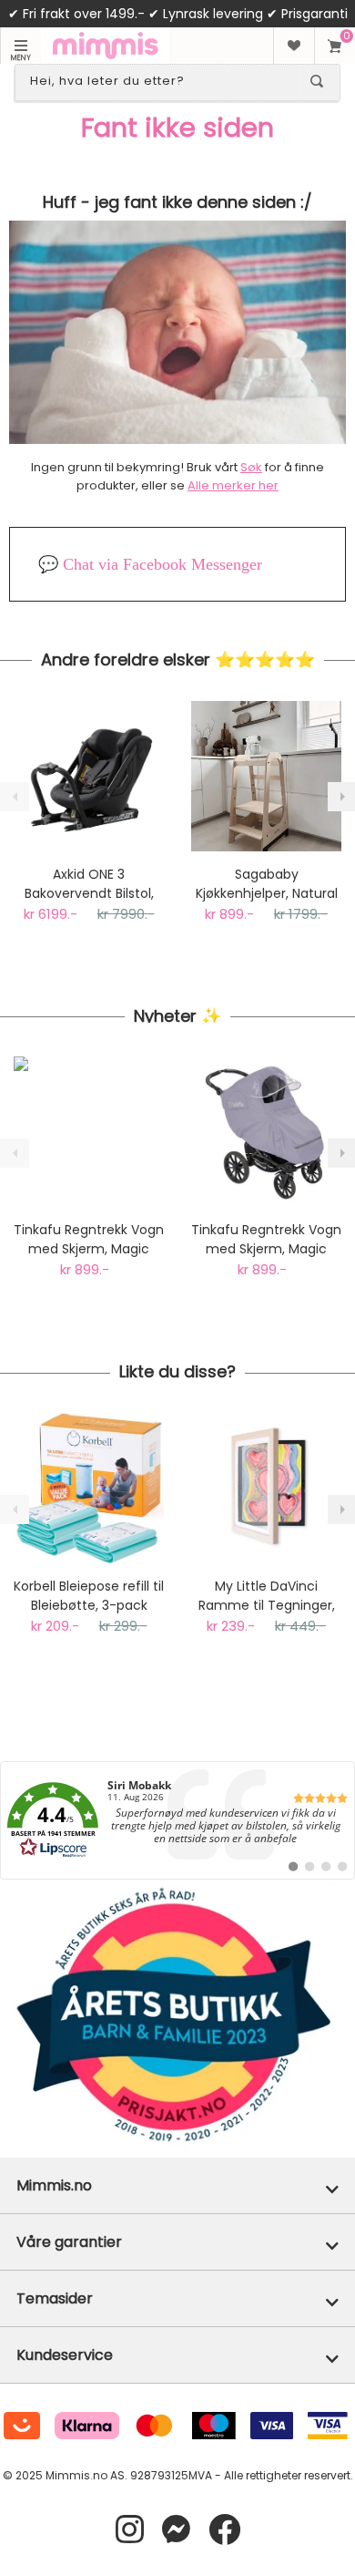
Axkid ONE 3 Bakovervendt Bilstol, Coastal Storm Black (89, 884)
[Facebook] (224, 2530)
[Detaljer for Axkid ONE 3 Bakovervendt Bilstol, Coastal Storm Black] (89, 776)
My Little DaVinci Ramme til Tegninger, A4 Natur (267, 1596)
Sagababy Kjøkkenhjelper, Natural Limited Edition (267, 884)
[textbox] (161, 81)
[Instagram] (130, 2530)
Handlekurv (335, 46)
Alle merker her (233, 485)
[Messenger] (176, 2530)
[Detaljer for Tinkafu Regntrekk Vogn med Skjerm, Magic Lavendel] (266, 1132)
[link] (177, 1820)
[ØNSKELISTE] (294, 46)
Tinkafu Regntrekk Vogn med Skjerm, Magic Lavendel (266, 1240)
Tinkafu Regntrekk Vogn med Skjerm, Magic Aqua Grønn (89, 1240)
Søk (251, 467)
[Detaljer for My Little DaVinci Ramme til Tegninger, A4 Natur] (266, 1488)
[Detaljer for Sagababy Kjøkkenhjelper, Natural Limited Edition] (266, 776)
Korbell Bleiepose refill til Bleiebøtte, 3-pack (89, 1596)
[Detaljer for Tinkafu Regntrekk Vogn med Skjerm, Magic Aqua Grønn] (89, 1132)
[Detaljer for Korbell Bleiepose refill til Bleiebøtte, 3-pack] (89, 1488)
